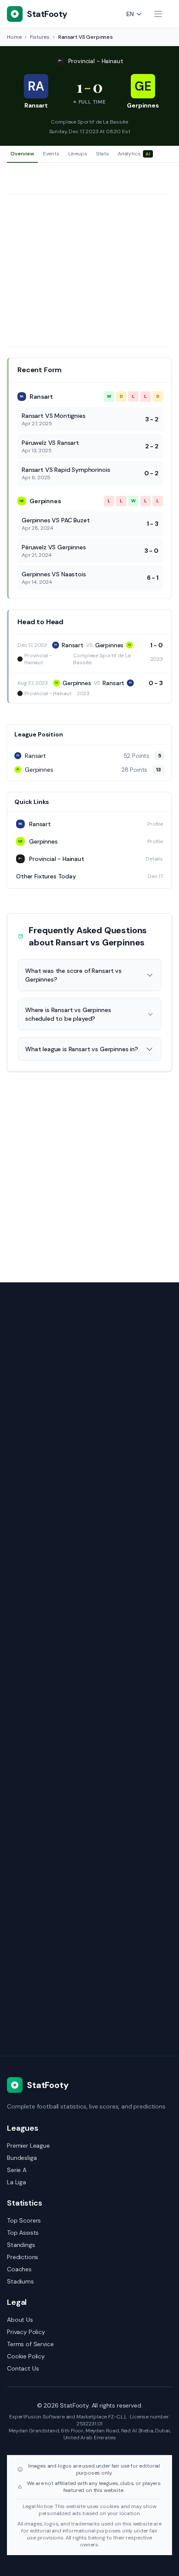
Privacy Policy (26, 2332)
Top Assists (23, 2233)
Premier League (28, 2146)
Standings (21, 2245)
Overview (22, 154)
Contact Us (23, 2368)
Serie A (17, 2170)
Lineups (78, 154)
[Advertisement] (89, 271)
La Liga (17, 2182)
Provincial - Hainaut (96, 61)
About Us (20, 2320)
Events (51, 154)
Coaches (19, 2269)
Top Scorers (24, 2220)
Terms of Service (30, 2344)
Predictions (23, 2257)
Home (14, 37)
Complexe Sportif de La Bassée (89, 122)
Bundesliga (22, 2158)
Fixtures (40, 37)
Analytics (134, 154)
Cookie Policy (26, 2356)
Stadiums (20, 2281)
